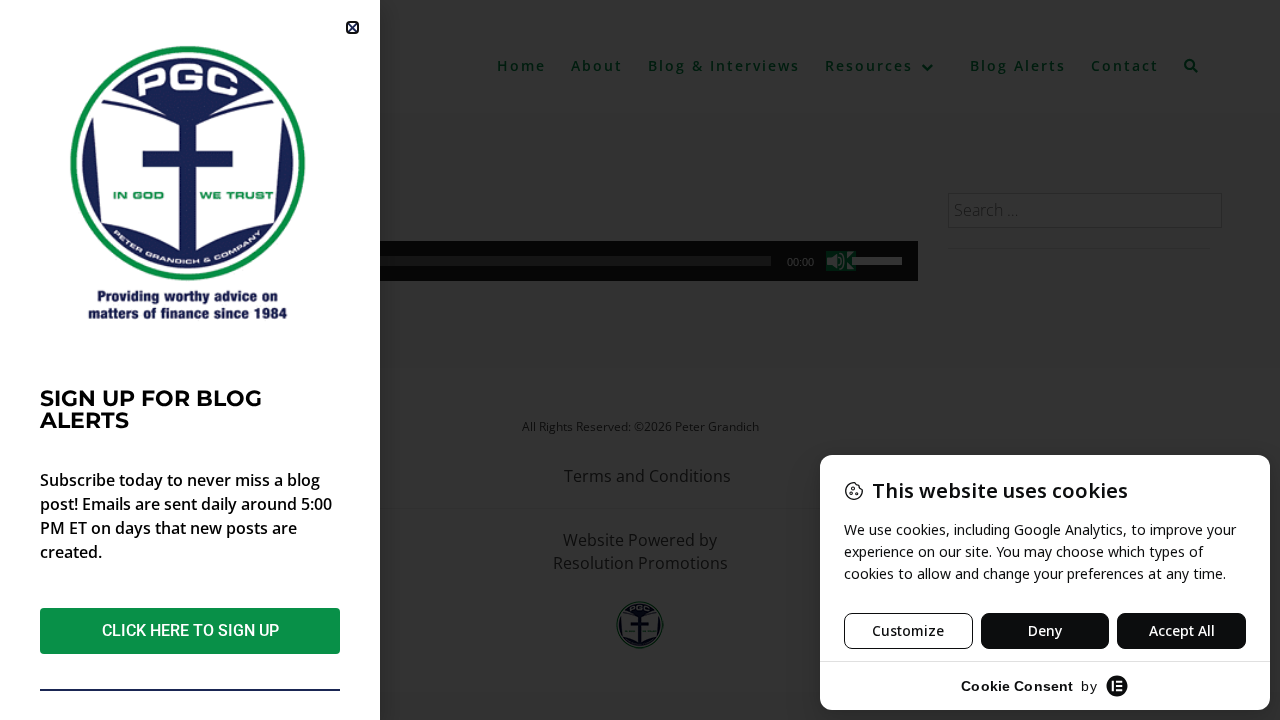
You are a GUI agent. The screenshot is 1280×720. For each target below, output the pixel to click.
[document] (640, 360)
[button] (352, 27)
